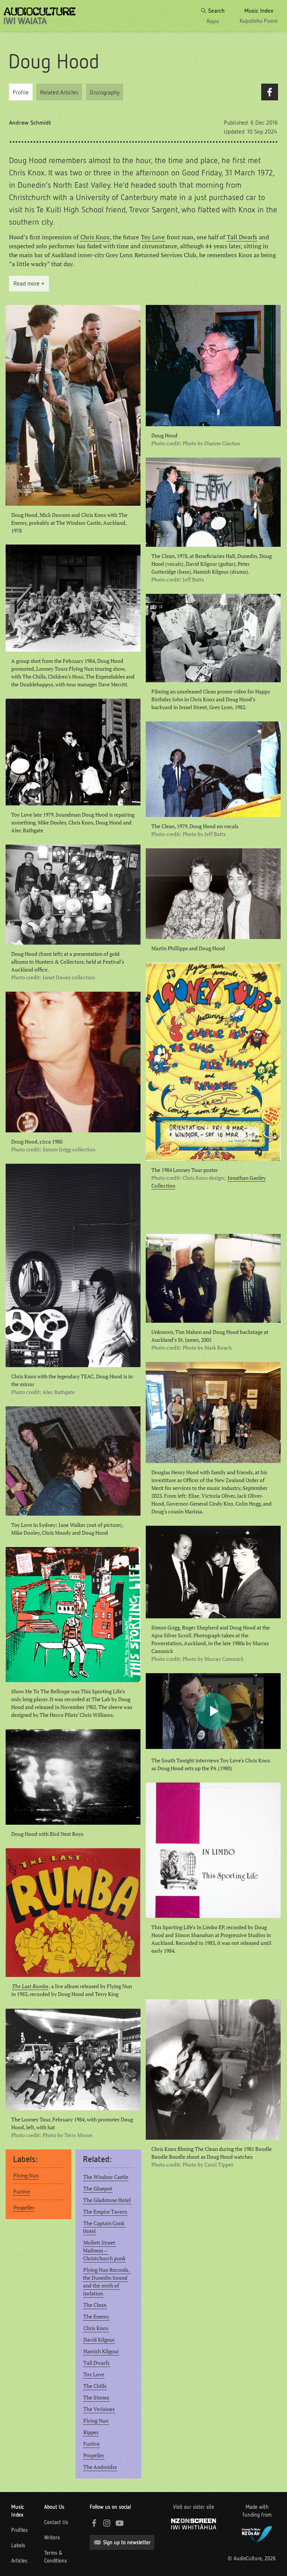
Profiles (19, 2530)
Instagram (107, 2523)
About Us (54, 2507)
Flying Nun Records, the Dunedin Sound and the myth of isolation (107, 2282)
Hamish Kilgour (101, 2351)
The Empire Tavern (105, 2212)
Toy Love (153, 237)
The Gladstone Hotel (107, 2200)
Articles (19, 2561)
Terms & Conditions (55, 2557)
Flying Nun (26, 2176)
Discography (105, 92)
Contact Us (56, 2522)
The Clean (95, 2305)
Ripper (91, 2432)
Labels (18, 2545)
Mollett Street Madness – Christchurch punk (104, 2251)
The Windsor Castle (106, 2177)
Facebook (270, 92)
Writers (52, 2538)
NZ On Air (257, 2533)
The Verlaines (99, 2409)
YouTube (120, 2523)
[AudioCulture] (40, 16)
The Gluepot (98, 2189)
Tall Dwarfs (242, 237)
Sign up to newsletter (127, 2542)
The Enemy (96, 2317)
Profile (21, 92)
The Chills (95, 2386)
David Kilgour (99, 2340)
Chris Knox (95, 237)
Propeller (24, 2208)
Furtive (22, 2192)
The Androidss (100, 2467)
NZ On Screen (194, 2524)
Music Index (18, 2511)
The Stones (96, 2398)
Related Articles (59, 92)
